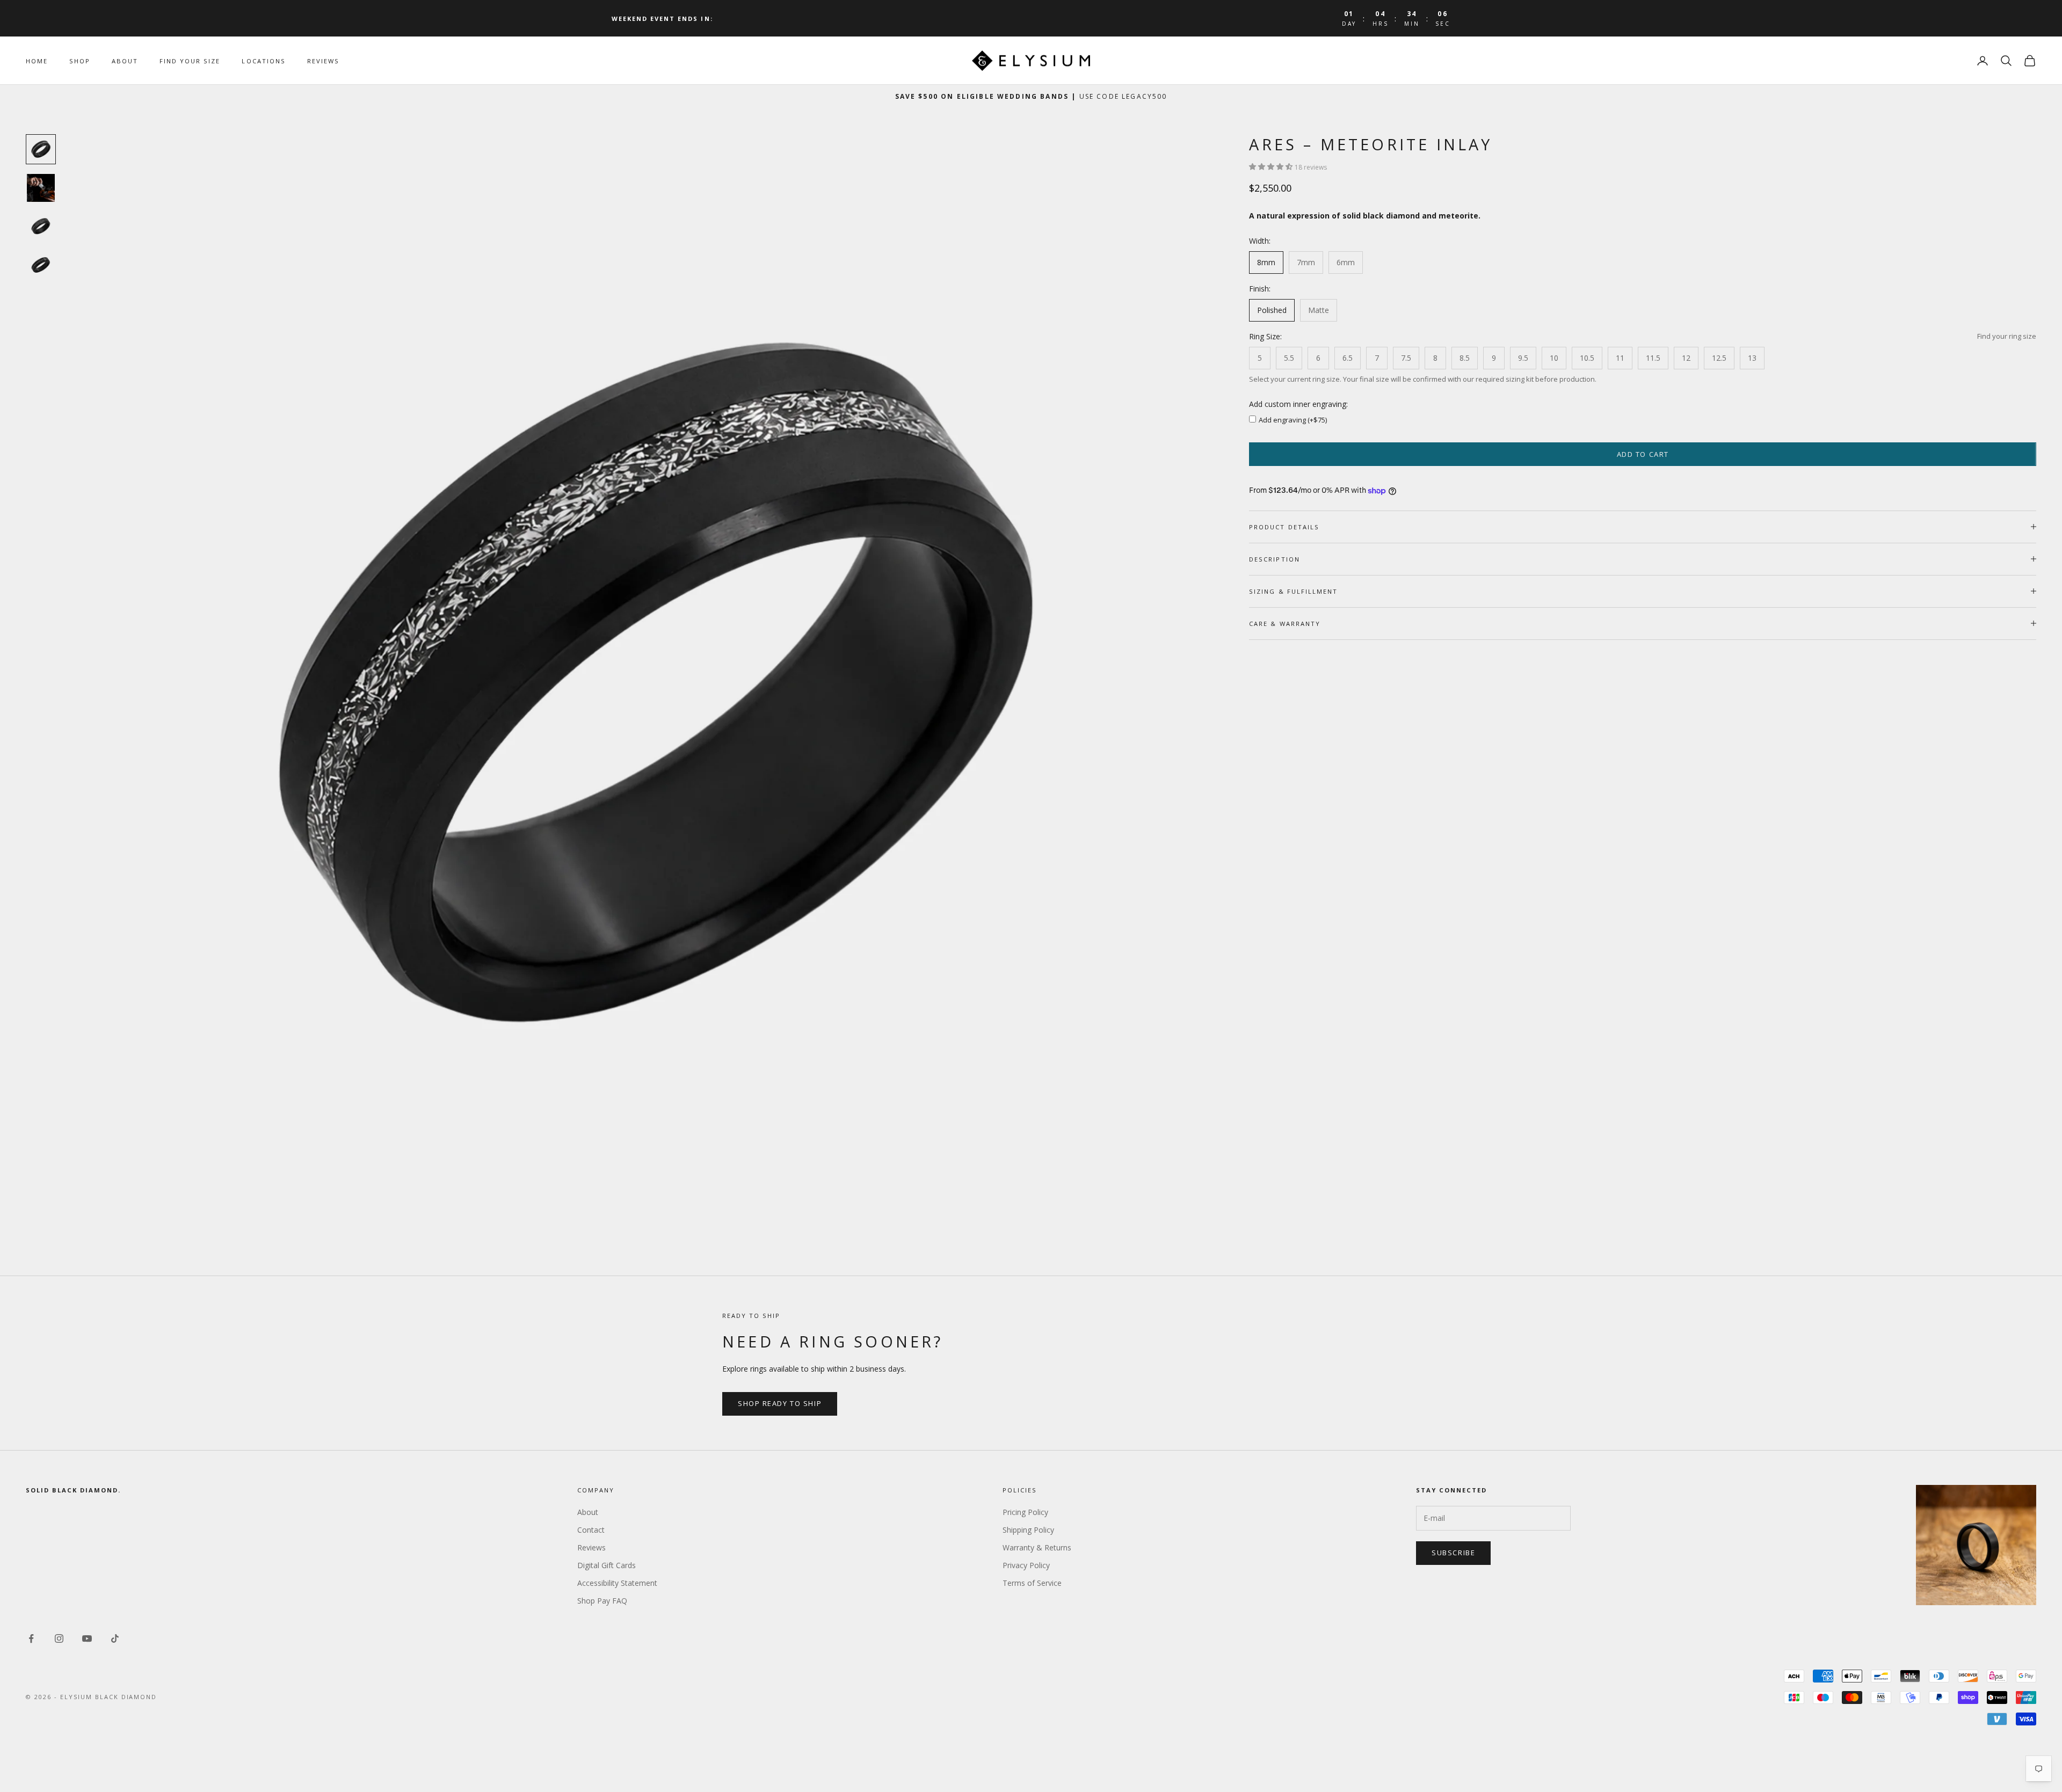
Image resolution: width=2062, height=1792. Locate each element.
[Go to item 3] (41, 227)
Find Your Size (190, 61)
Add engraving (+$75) (1293, 420)
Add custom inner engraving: (1298, 404)
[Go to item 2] (41, 188)
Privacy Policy (1026, 1565)
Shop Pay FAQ (602, 1601)
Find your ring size (2007, 336)
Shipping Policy (1028, 1530)
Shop (80, 61)
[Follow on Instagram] (59, 1638)
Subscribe (1453, 1553)
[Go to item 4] (41, 265)
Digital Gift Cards (607, 1565)
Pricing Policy (1025, 1512)
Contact (591, 1530)
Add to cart (1643, 454)
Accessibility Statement (617, 1583)
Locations (263, 61)
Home (37, 61)
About (125, 61)
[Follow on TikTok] (115, 1638)
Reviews (323, 61)
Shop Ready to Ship (780, 1403)
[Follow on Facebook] (31, 1638)
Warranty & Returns (1037, 1547)
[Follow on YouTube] (87, 1638)
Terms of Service (1032, 1583)
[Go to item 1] (41, 149)
